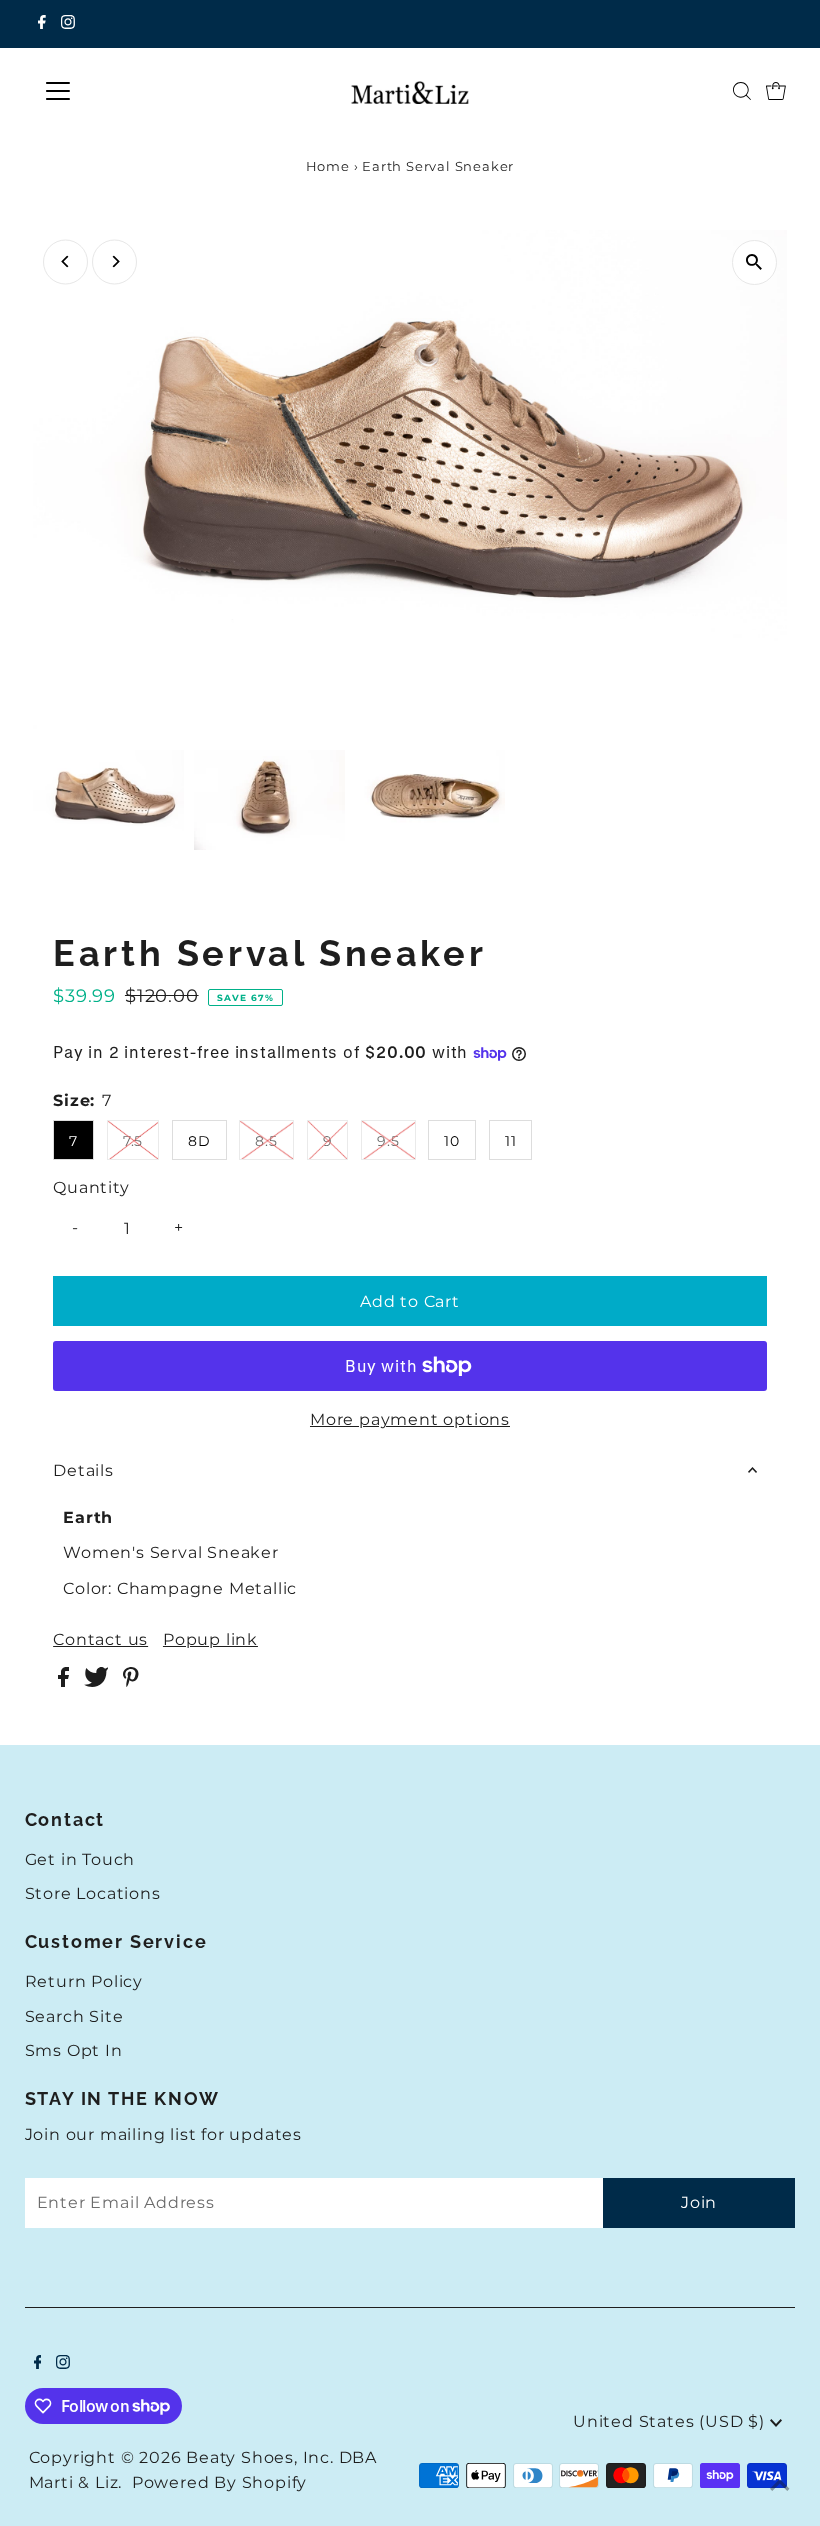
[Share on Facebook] (66, 1681)
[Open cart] (776, 91)
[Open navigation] (122, 91)
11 (511, 1141)
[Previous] (65, 261)
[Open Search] (742, 91)
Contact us (100, 1640)
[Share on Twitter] (98, 1681)
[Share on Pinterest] (131, 1681)
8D (199, 1141)
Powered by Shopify (219, 2482)
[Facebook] (42, 24)
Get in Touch (80, 1859)
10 (452, 1141)
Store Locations (93, 1893)
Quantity (91, 1187)
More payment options (410, 1419)
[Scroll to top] (780, 2486)
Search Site (74, 2016)
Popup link (210, 1640)
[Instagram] (68, 24)
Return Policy (84, 1981)
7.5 (133, 1141)
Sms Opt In (74, 2050)
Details (83, 1470)
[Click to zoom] (754, 262)
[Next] (114, 261)
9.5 (388, 1141)
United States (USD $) (671, 2421)
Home (328, 166)
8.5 (266, 1141)
